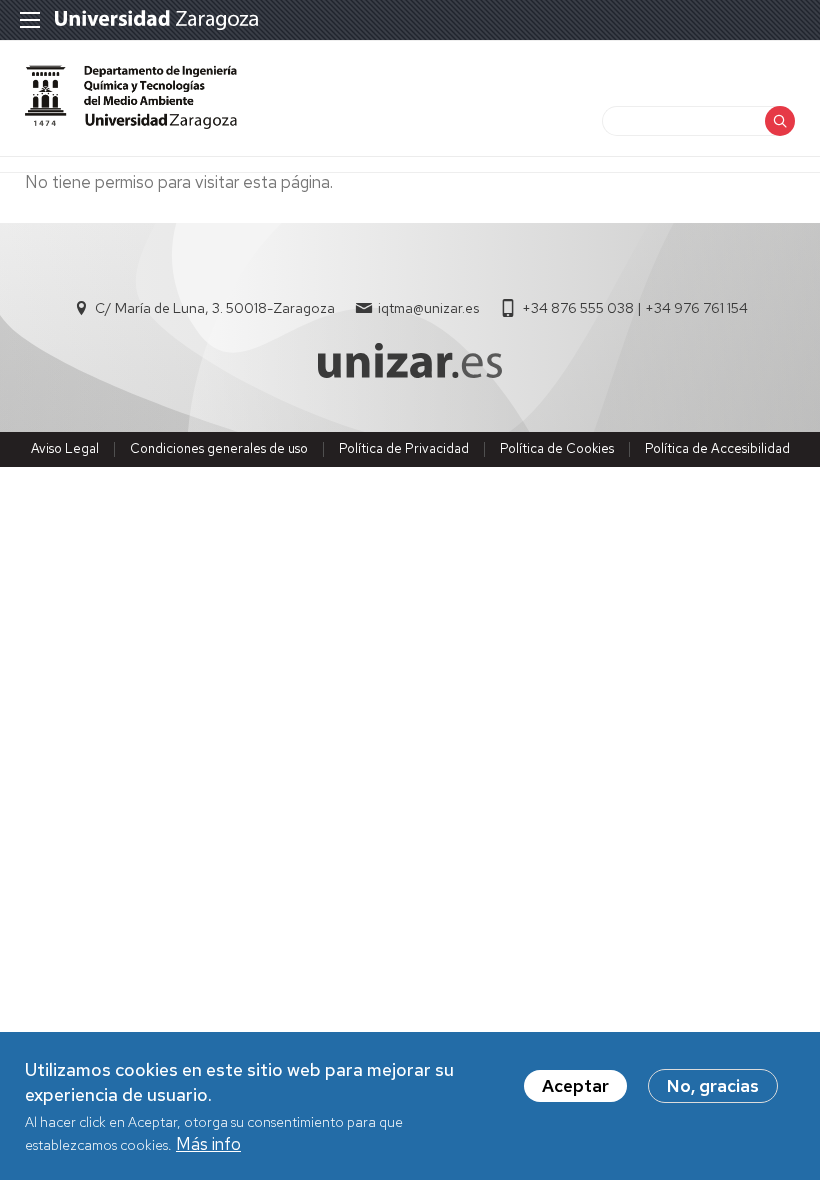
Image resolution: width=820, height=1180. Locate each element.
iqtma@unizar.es (428, 308)
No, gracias (713, 1086)
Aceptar (575, 1086)
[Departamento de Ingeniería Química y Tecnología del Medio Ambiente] (131, 123)
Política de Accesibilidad (717, 448)
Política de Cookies (557, 448)
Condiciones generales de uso (219, 448)
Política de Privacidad (404, 448)
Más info (208, 1144)
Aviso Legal (65, 448)
